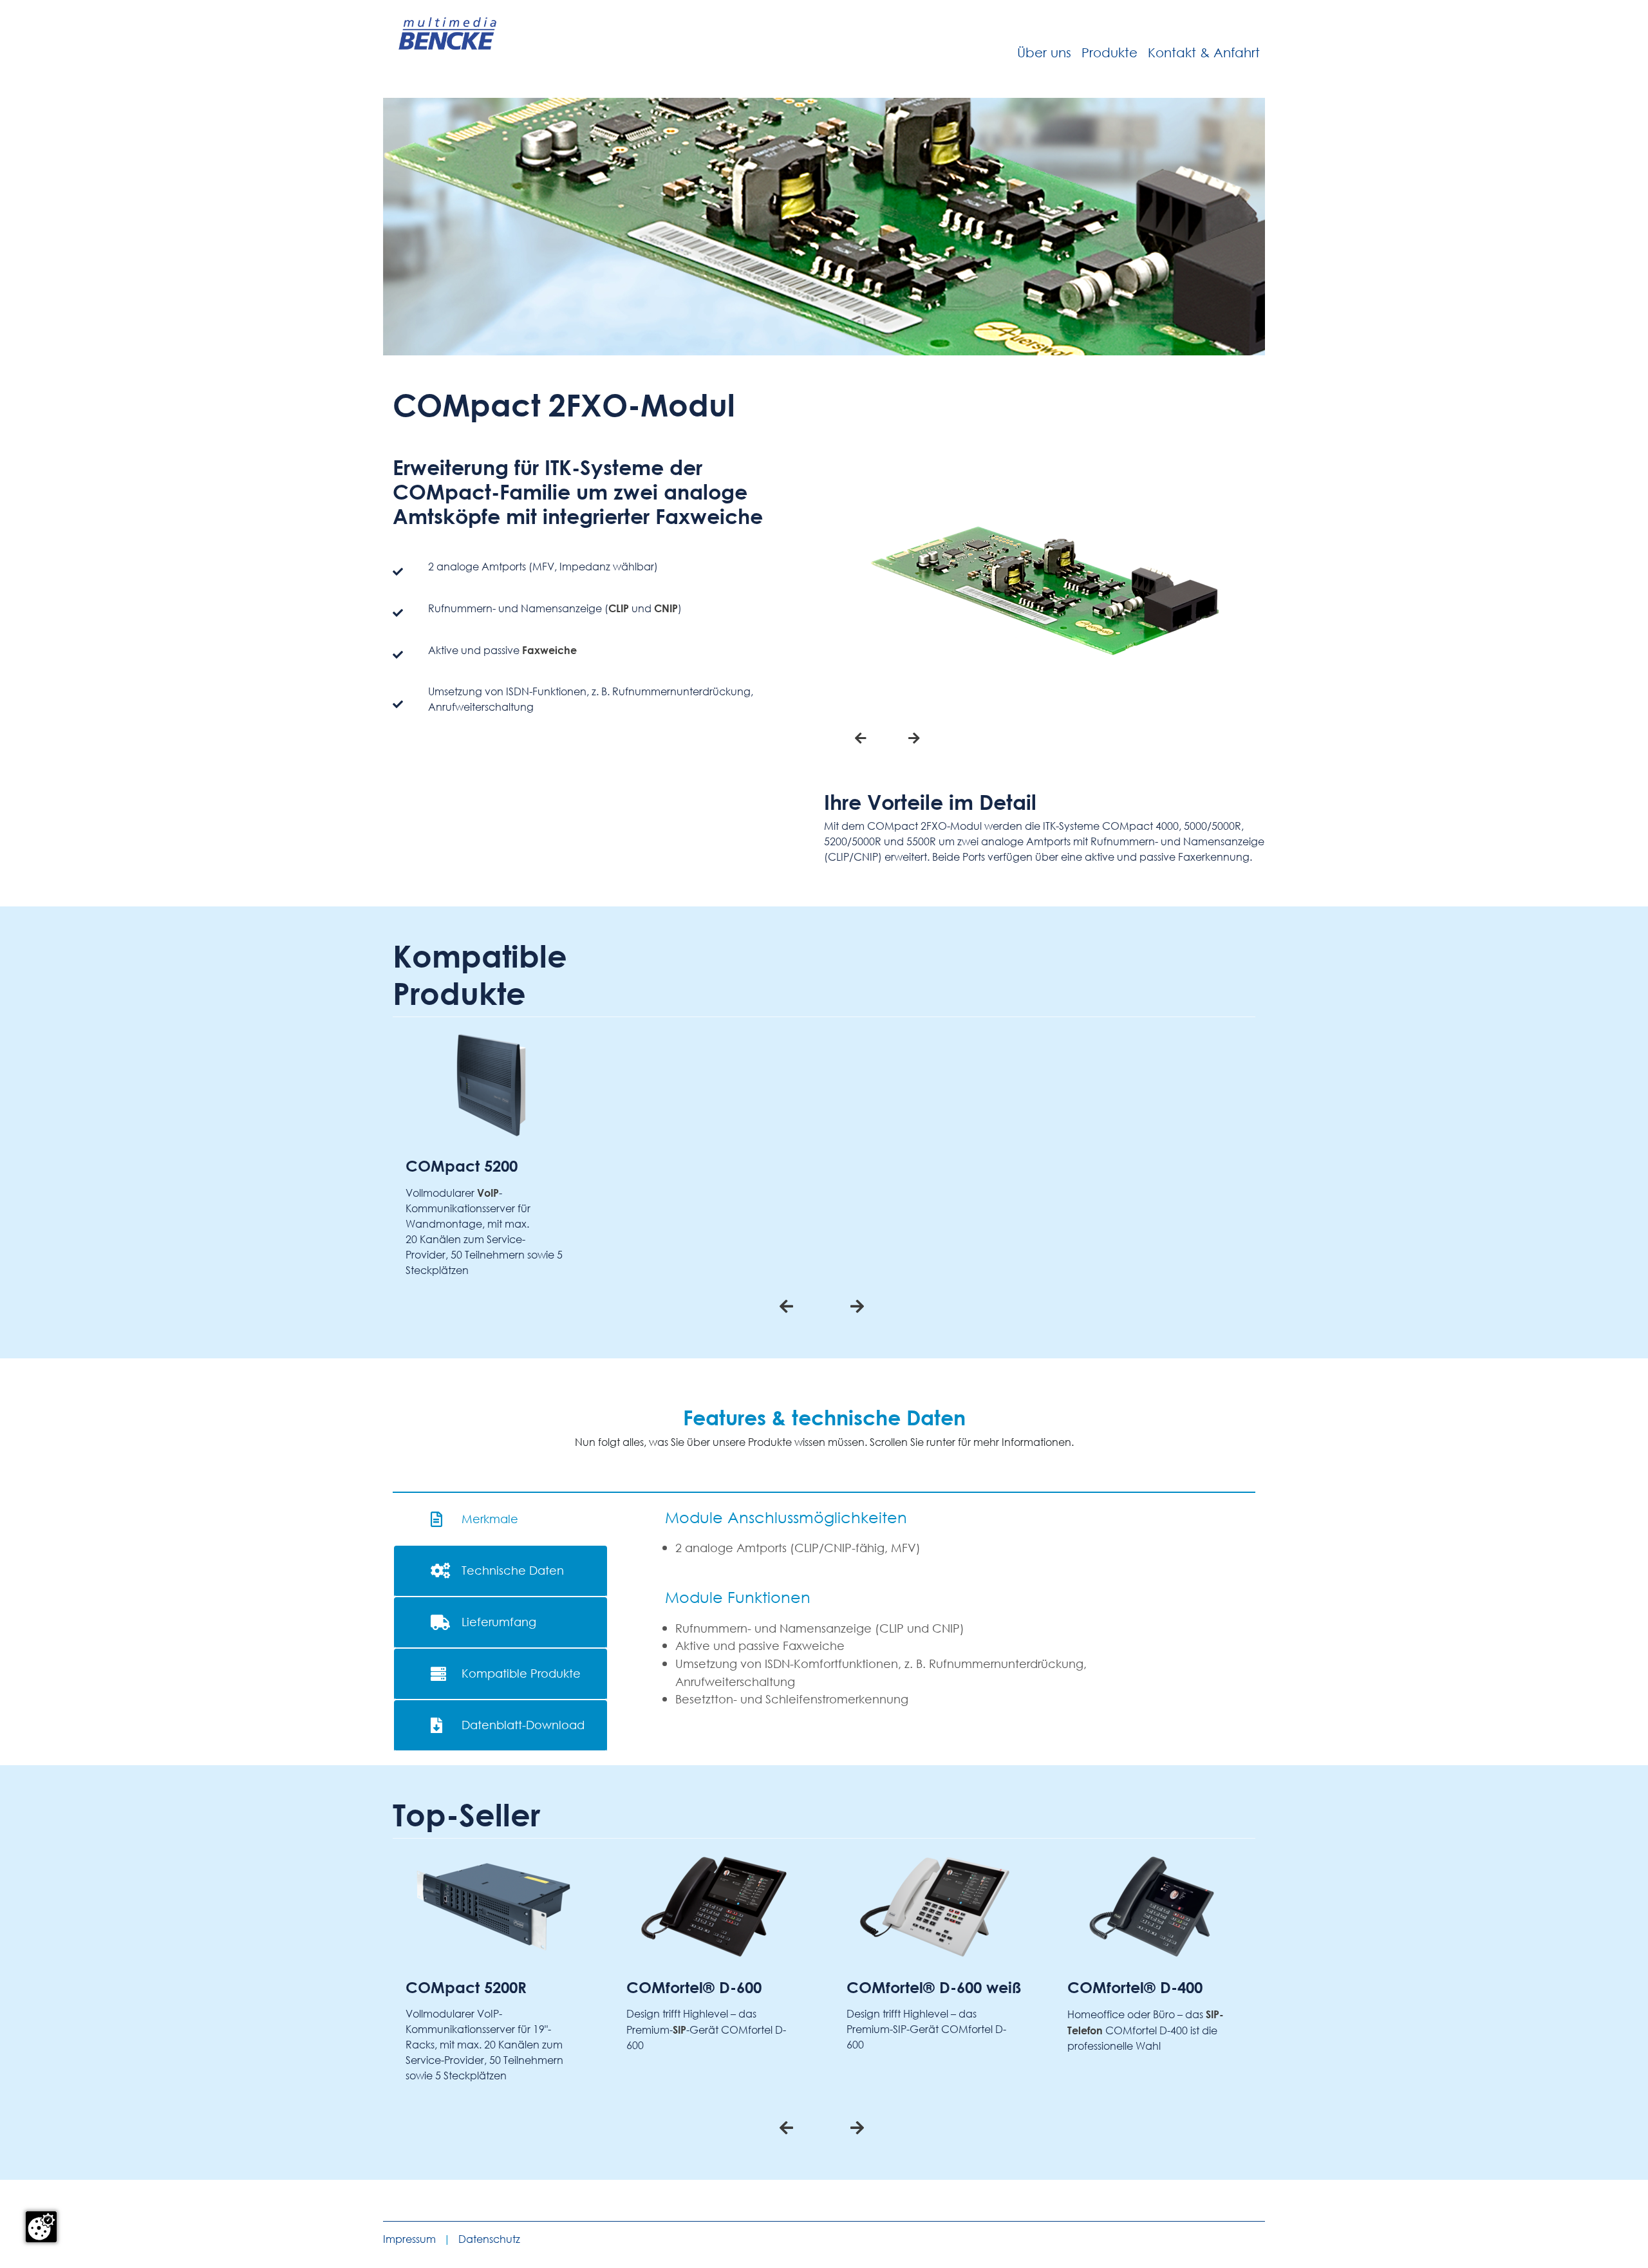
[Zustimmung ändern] (41, 2227)
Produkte (1110, 52)
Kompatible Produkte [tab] (521, 1673)
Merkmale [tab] (490, 1519)
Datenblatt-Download (523, 1725)
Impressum (409, 2239)
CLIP (619, 608)
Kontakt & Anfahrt (1204, 52)
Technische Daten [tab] (513, 1570)
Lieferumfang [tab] (499, 1622)
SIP (679, 2030)
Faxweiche (549, 650)
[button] (861, 738)
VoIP (488, 1193)
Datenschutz (489, 2239)
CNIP (666, 608)
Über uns (1044, 52)
